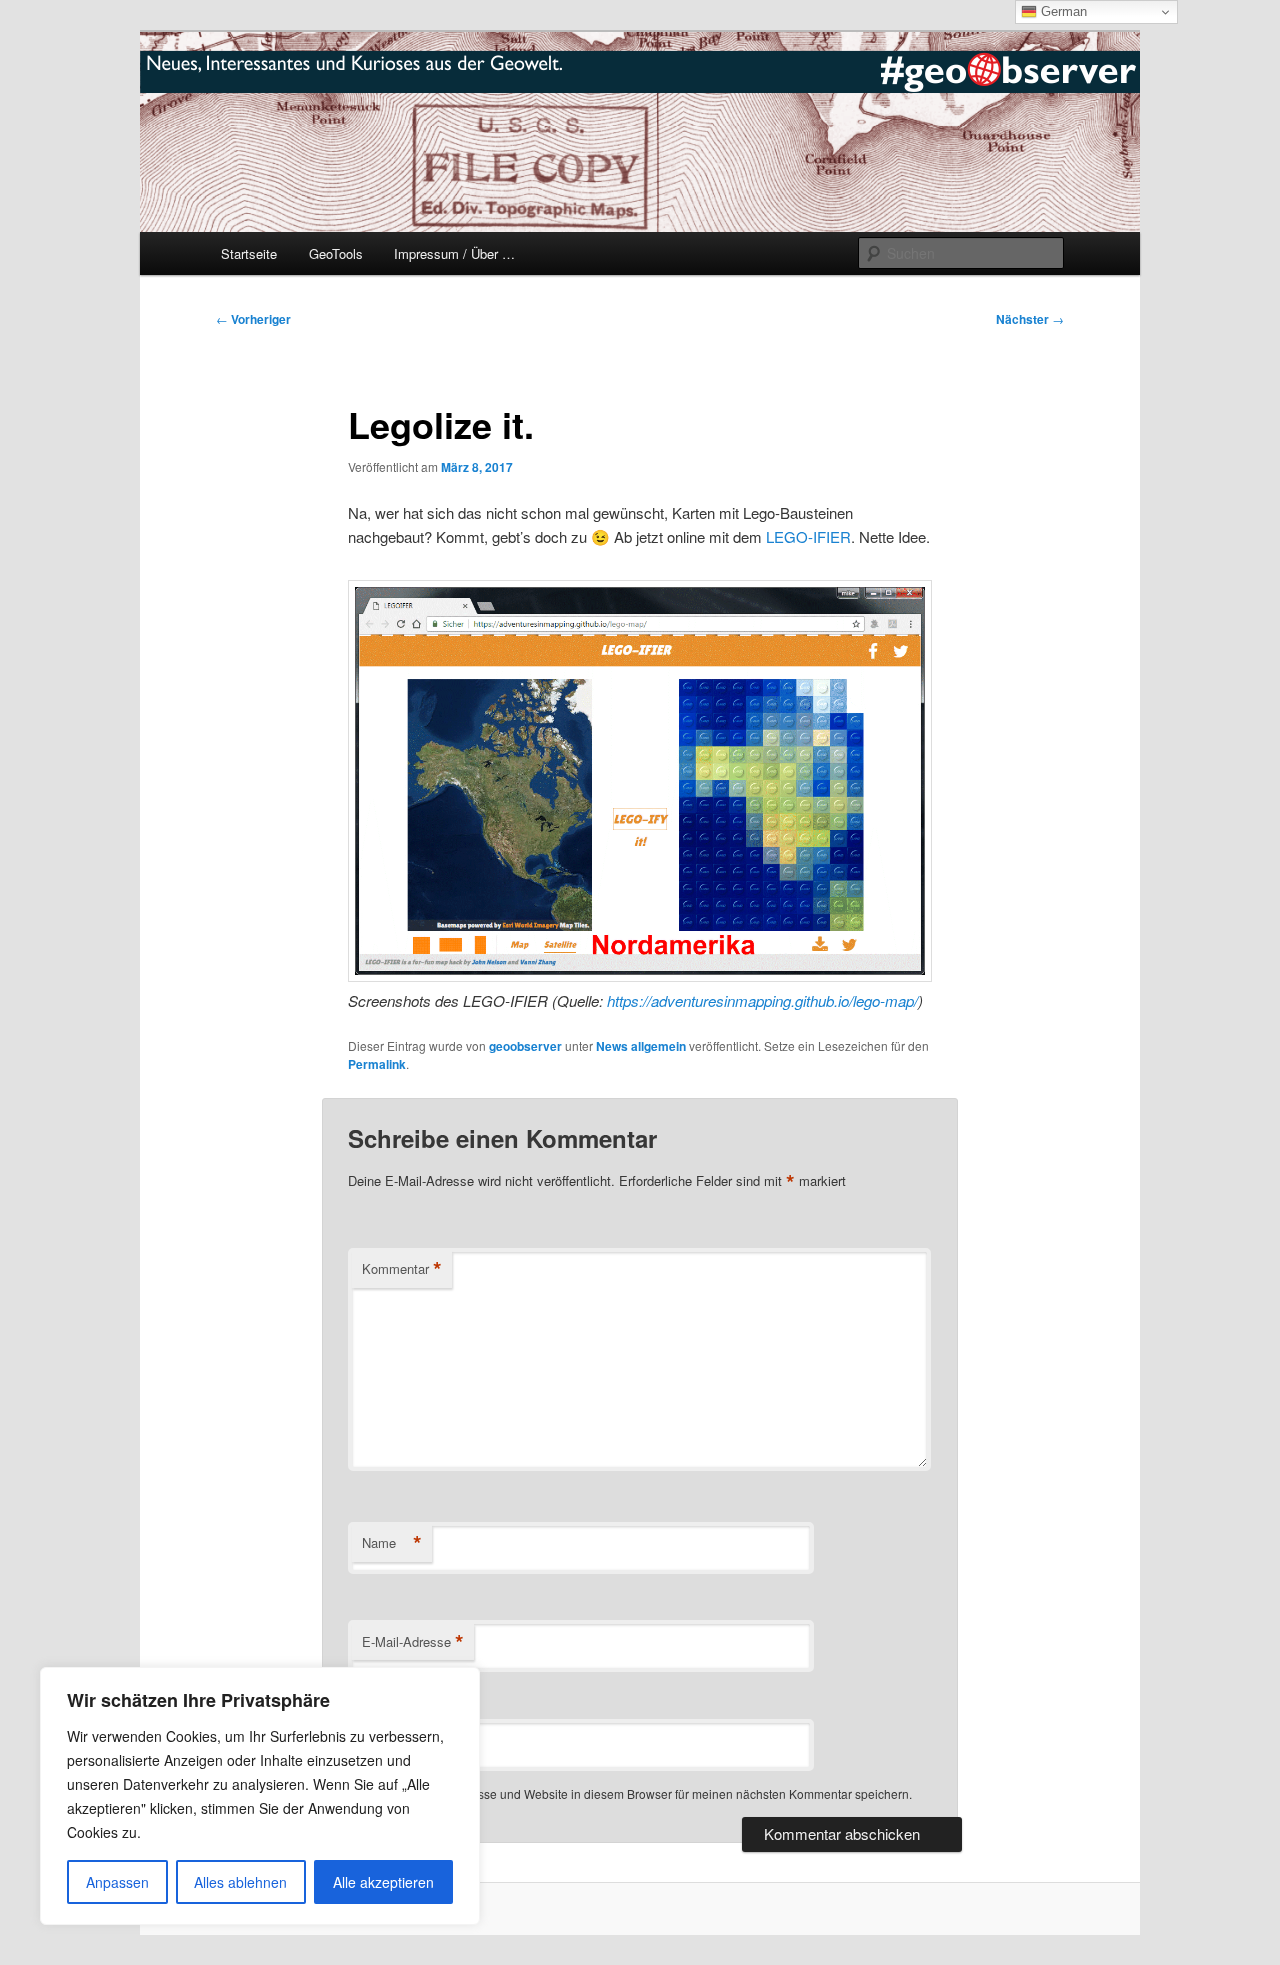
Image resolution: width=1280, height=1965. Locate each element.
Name (392, 1543)
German (1062, 11)
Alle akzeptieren (383, 1882)
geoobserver (525, 1046)
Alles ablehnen (240, 1882)
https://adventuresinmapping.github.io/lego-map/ (762, 1000)
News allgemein (641, 1046)
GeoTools (336, 253)
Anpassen (117, 1882)
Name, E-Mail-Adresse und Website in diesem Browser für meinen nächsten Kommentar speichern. (643, 1793)
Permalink (377, 1064)
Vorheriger (253, 319)
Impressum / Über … (454, 253)
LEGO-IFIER (808, 536)
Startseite (249, 253)
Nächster (1030, 319)
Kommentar (402, 1269)
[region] (260, 1796)
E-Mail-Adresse (413, 1642)
